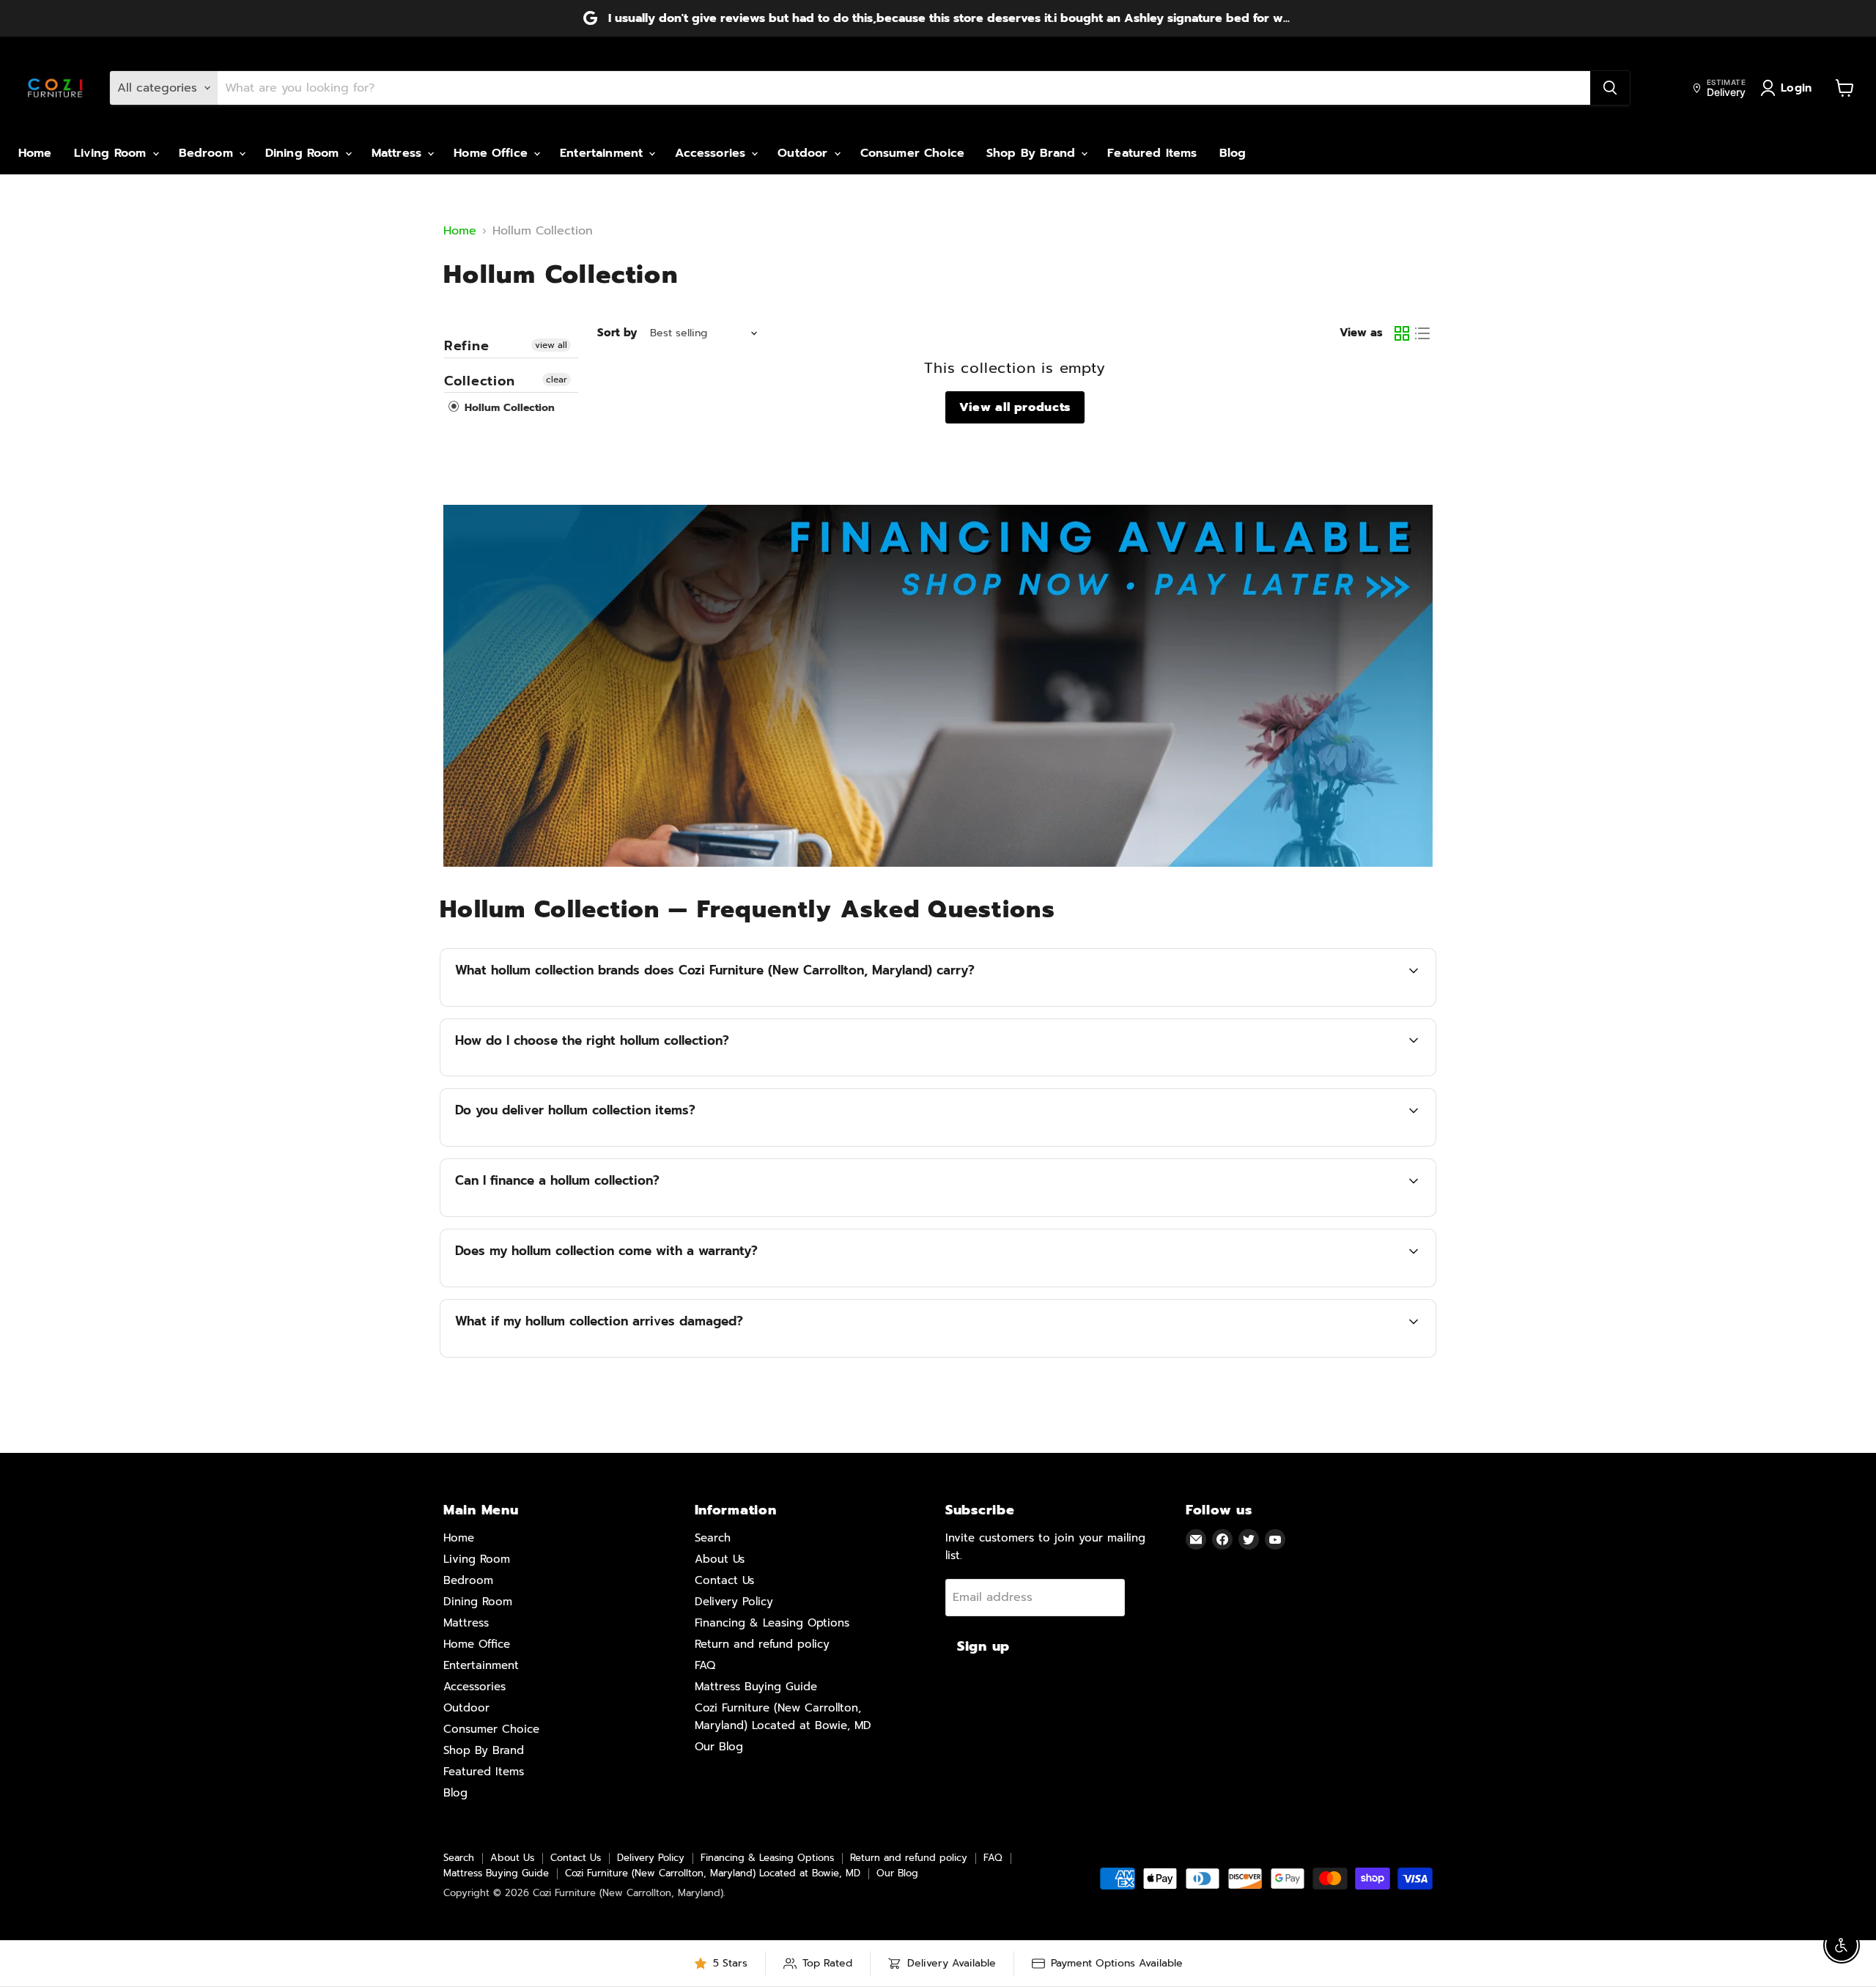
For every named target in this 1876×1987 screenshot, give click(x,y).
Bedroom (208, 153)
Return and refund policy (762, 1644)
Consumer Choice (912, 153)
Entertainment (603, 153)
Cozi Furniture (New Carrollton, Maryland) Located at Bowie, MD (713, 1873)
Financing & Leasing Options (772, 1623)
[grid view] (1402, 333)
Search (713, 1538)
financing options (586, 1215)
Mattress (399, 153)
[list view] (1422, 333)
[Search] (1610, 88)
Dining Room (304, 153)
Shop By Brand (1033, 153)
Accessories (712, 153)
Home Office (493, 153)
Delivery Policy (734, 1602)
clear (557, 380)
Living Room (112, 153)
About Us (720, 1559)
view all (551, 345)
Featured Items (1152, 153)
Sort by (617, 333)
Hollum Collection (508, 408)
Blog (1233, 153)
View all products (1015, 407)
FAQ (705, 1665)
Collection (480, 381)
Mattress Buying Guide (756, 1687)
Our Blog (719, 1747)
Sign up (983, 1646)
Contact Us (724, 1580)
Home (35, 153)
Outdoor (805, 153)
